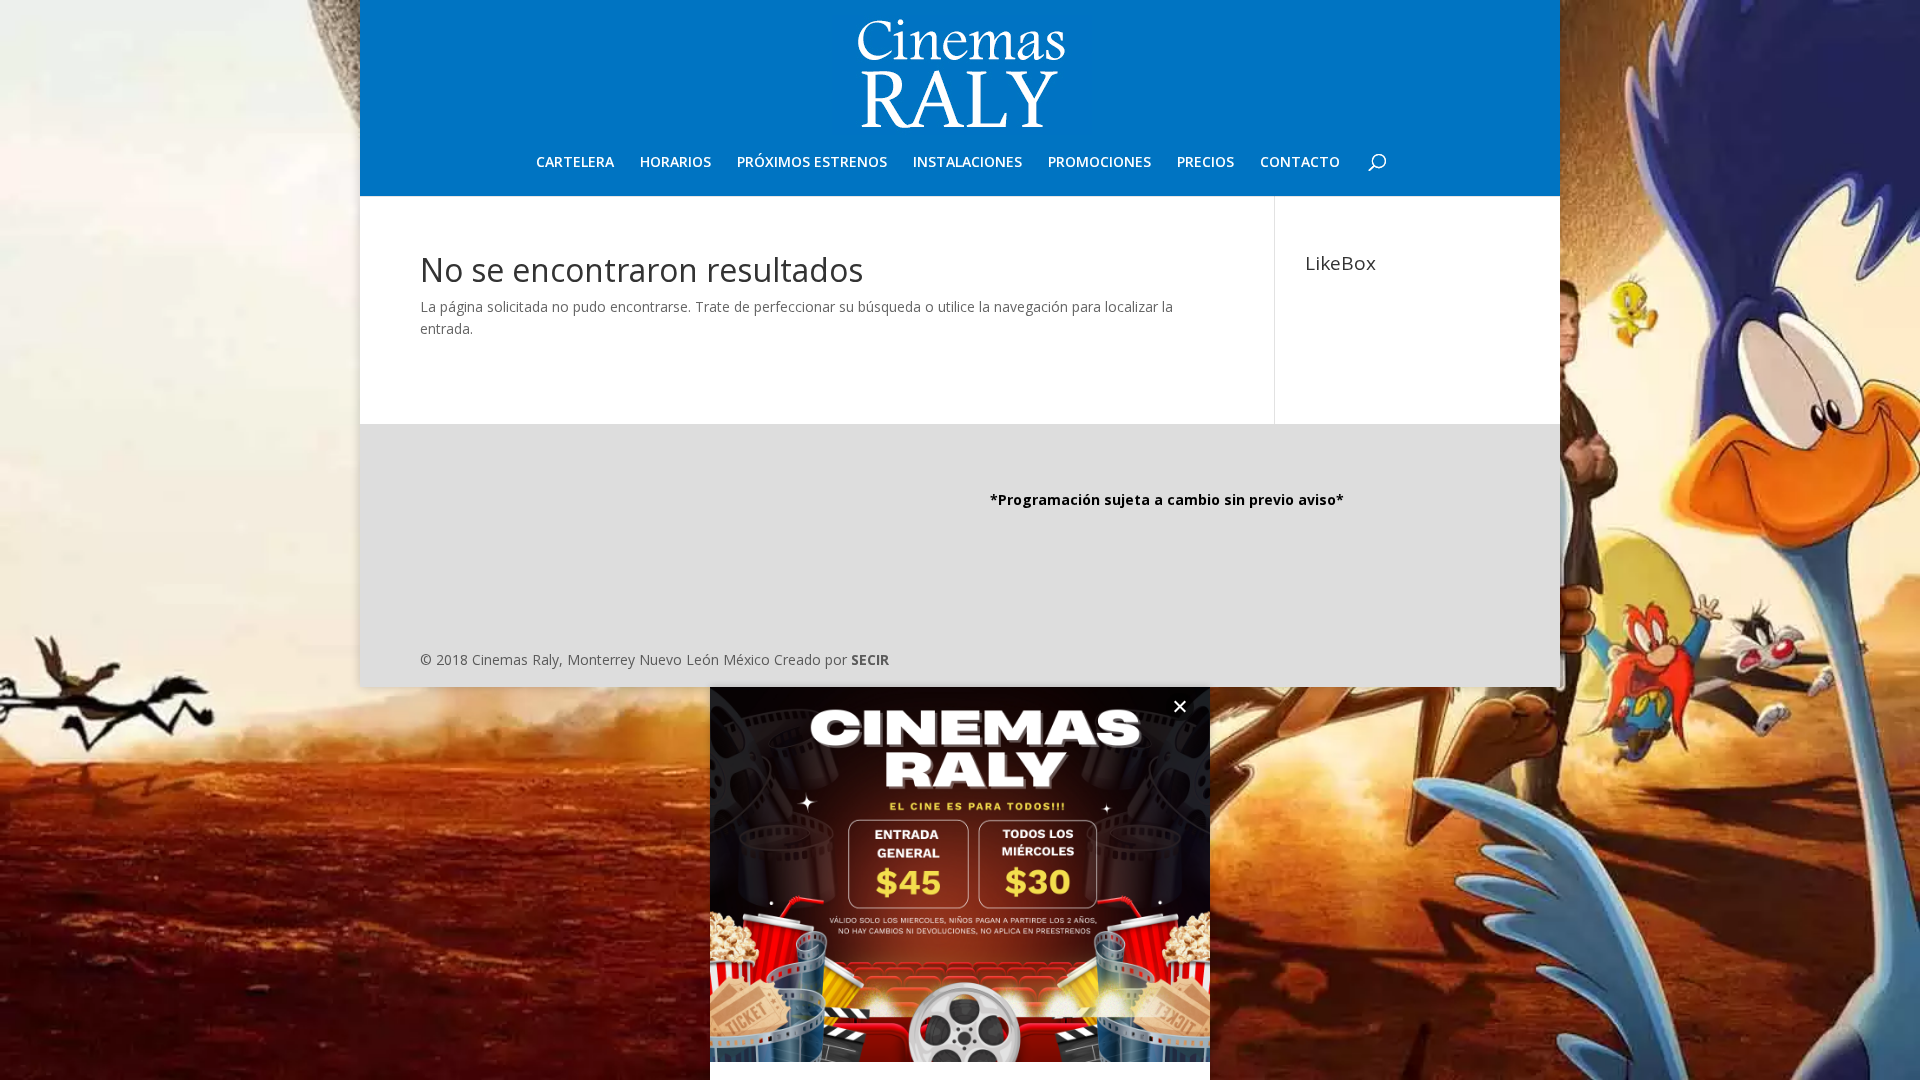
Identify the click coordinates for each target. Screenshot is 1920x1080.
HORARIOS (675, 163)
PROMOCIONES (1099, 163)
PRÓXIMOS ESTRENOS (812, 163)
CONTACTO (1300, 163)
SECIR (870, 659)
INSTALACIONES (967, 163)
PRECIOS (1205, 163)
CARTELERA (575, 163)
